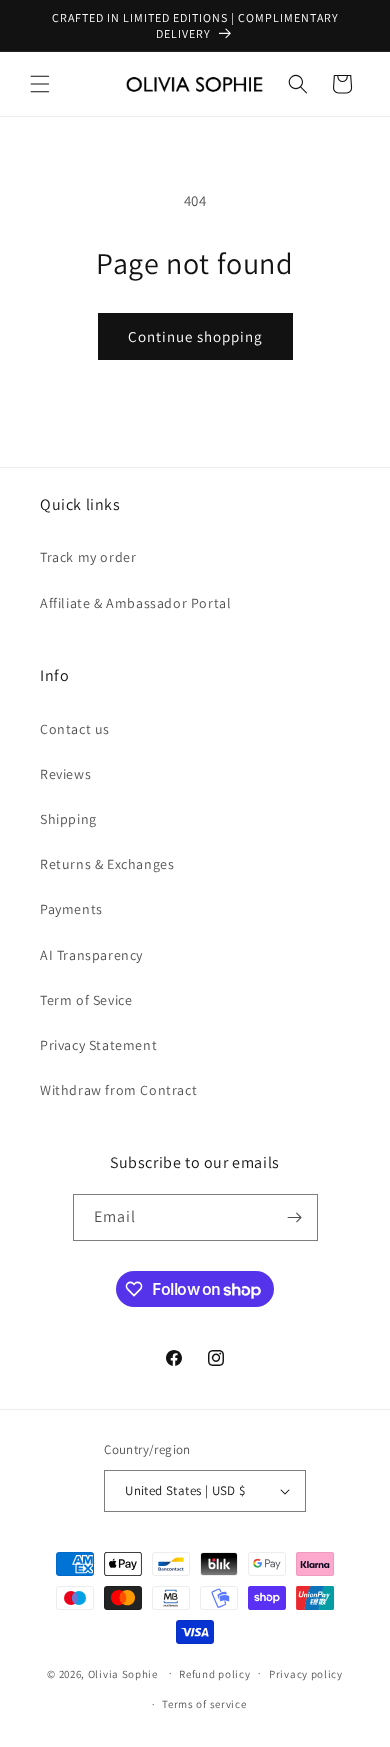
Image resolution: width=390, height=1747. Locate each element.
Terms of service (204, 1704)
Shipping (68, 819)
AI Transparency (91, 955)
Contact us (75, 729)
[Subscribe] (295, 1217)
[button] (40, 84)
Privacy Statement (98, 1045)
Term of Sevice (86, 1000)
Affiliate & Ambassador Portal (135, 603)
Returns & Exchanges (107, 864)
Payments (71, 909)
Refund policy (214, 1674)
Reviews (65, 774)
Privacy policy (306, 1674)
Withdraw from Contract (118, 1090)
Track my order (88, 557)
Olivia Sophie (123, 1673)
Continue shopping (195, 336)
